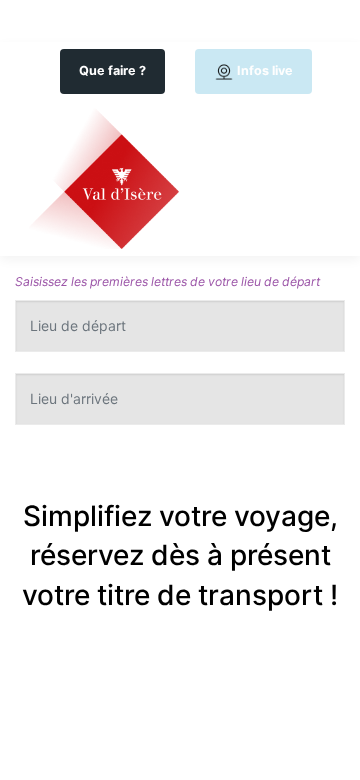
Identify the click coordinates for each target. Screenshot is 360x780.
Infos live (263, 70)
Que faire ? (112, 70)
